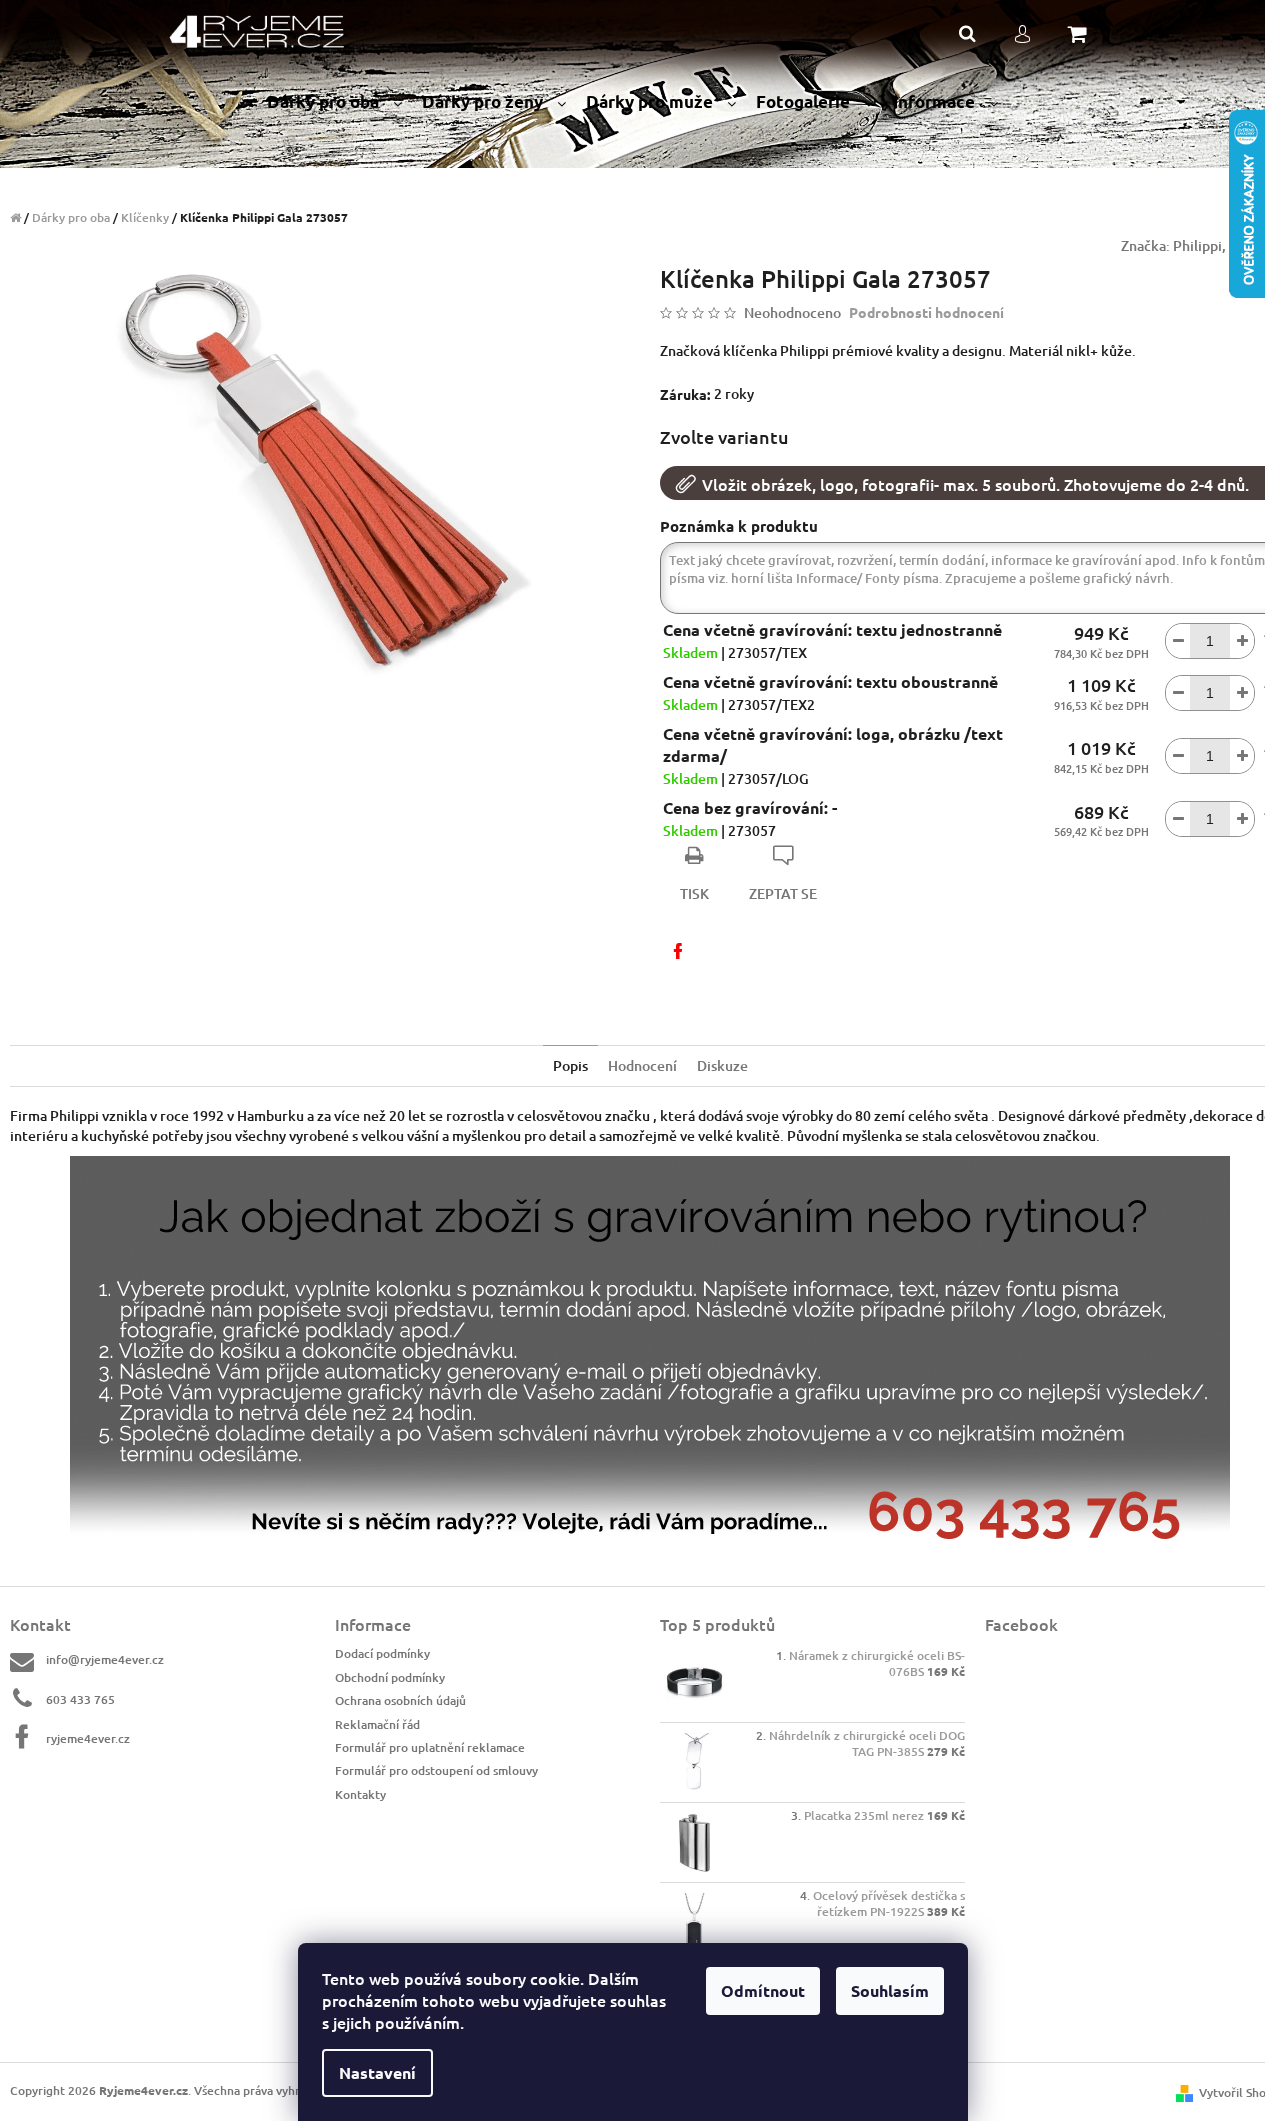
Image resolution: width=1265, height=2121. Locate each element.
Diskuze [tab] (722, 1065)
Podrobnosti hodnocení (926, 312)
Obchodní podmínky (390, 1677)
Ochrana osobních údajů (400, 1700)
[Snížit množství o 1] (1178, 641)
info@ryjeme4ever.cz (105, 1659)
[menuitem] (334, 102)
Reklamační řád (377, 1724)
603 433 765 (80, 1699)
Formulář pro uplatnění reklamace (430, 1747)
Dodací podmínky (382, 1653)
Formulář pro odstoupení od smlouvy (436, 1770)
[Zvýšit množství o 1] (1242, 641)
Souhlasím (890, 1990)
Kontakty (360, 1794)
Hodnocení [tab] (642, 1065)
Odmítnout (763, 1990)
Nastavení (377, 2072)
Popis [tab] (570, 1065)
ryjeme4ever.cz (88, 1738)
